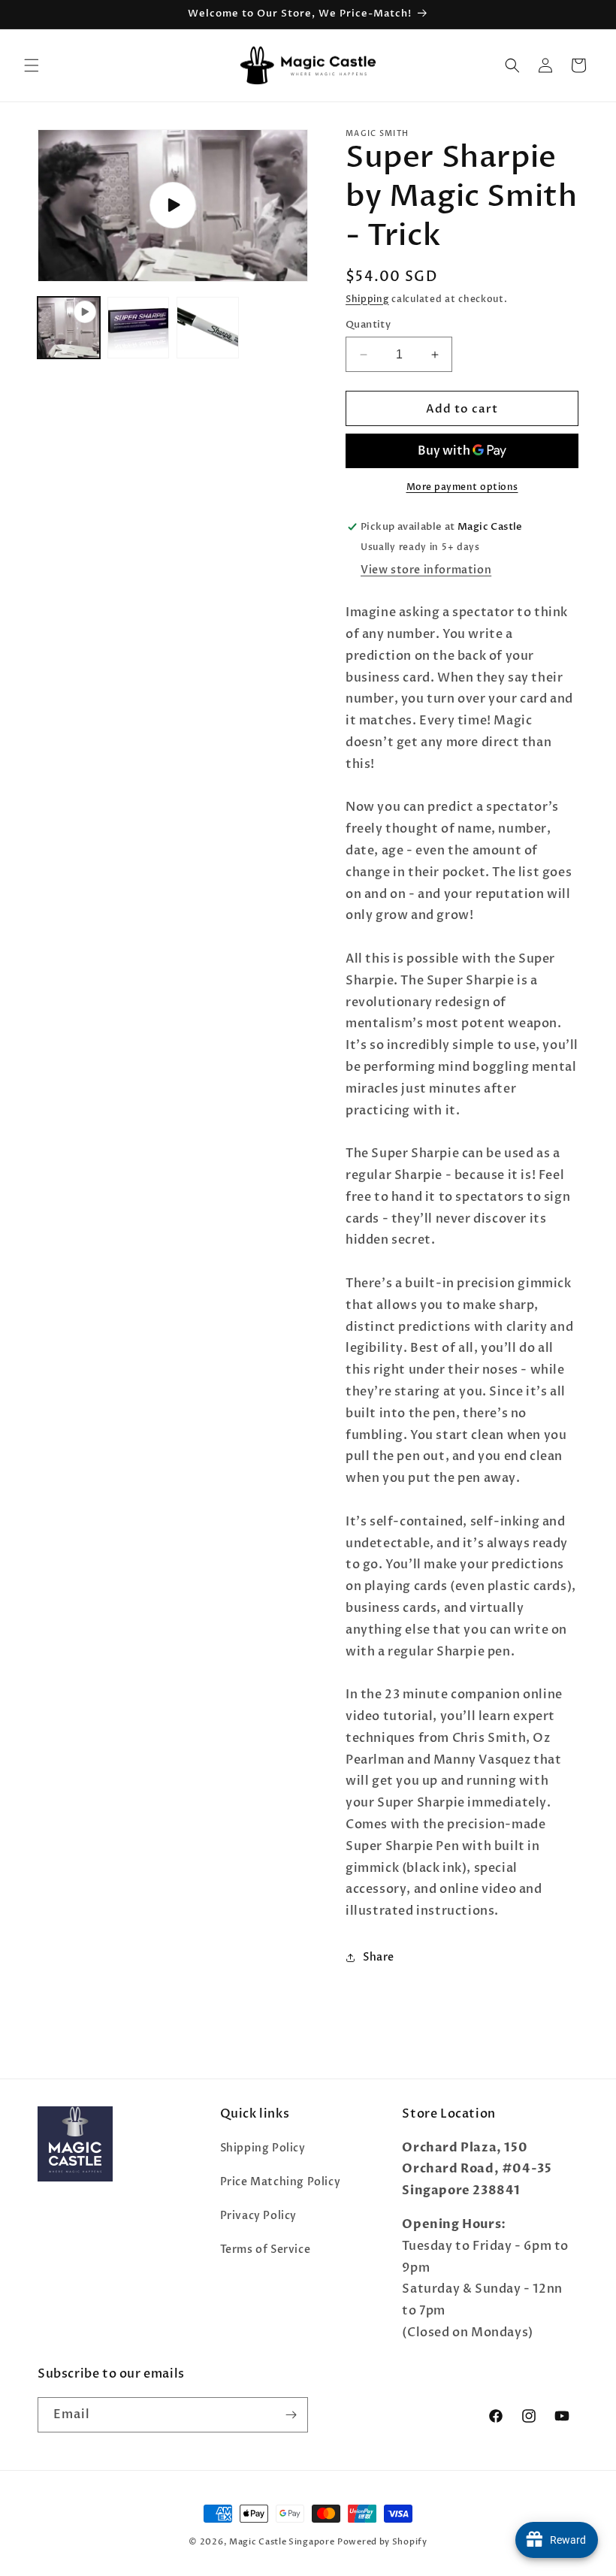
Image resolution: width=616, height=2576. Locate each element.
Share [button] (379, 1957)
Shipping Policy (263, 2148)
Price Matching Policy (281, 2182)
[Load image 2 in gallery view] (208, 328)
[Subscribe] (291, 2415)
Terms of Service (266, 2249)
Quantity (368, 325)
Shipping (367, 299)
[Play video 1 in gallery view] (69, 328)
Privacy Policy (258, 2216)
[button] (32, 65)
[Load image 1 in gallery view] (139, 328)
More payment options (462, 487)
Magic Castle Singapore (282, 2542)
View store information (426, 570)
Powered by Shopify (382, 2542)
